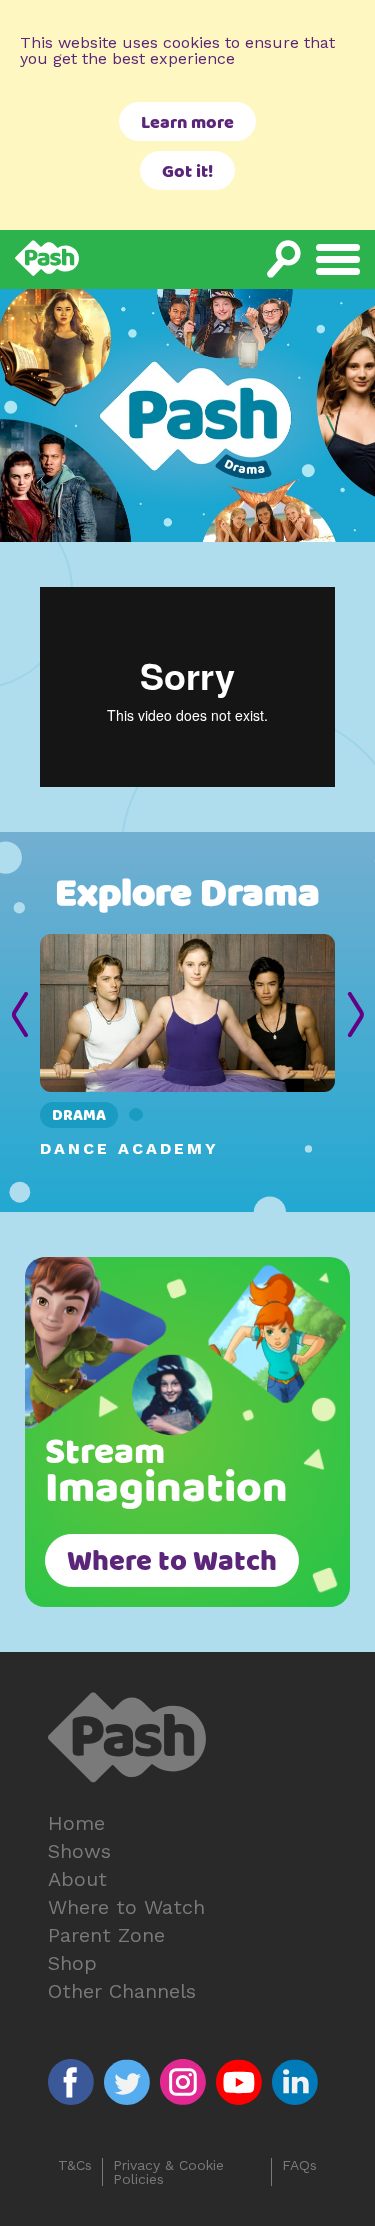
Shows (79, 1851)
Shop (72, 1963)
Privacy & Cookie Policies (168, 2172)
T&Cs (75, 2165)
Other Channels (122, 1991)
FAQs (299, 2165)
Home (76, 1823)
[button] (19, 1018)
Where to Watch (172, 1563)
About (77, 1879)
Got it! (187, 172)
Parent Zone (106, 1935)
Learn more (187, 123)
